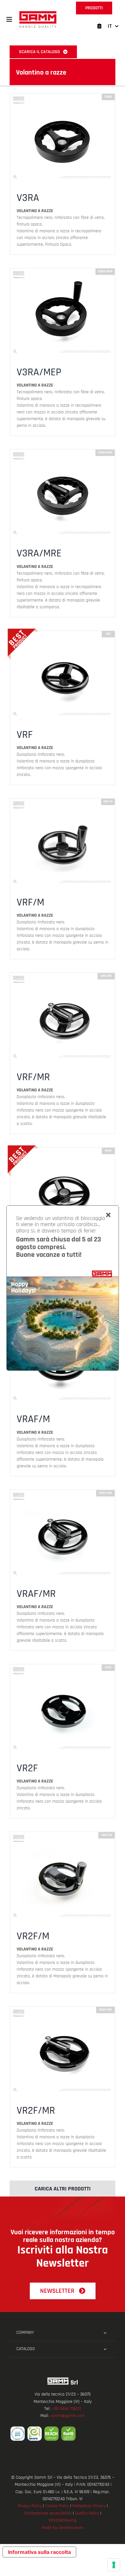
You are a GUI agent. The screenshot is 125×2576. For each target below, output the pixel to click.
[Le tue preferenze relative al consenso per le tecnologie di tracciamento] (114, 2565)
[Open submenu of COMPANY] (105, 2333)
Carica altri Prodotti (63, 2189)
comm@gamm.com (67, 2416)
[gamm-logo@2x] (38, 13)
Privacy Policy (30, 2506)
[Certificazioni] (63, 2434)
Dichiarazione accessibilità (48, 2513)
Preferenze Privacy (89, 2506)
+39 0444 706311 (66, 2409)
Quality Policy (87, 2513)
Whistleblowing (63, 2520)
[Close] (108, 1215)
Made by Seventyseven (63, 2528)
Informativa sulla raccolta (39, 2552)
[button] (9, 20)
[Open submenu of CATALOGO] (105, 2349)
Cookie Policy (57, 2506)
